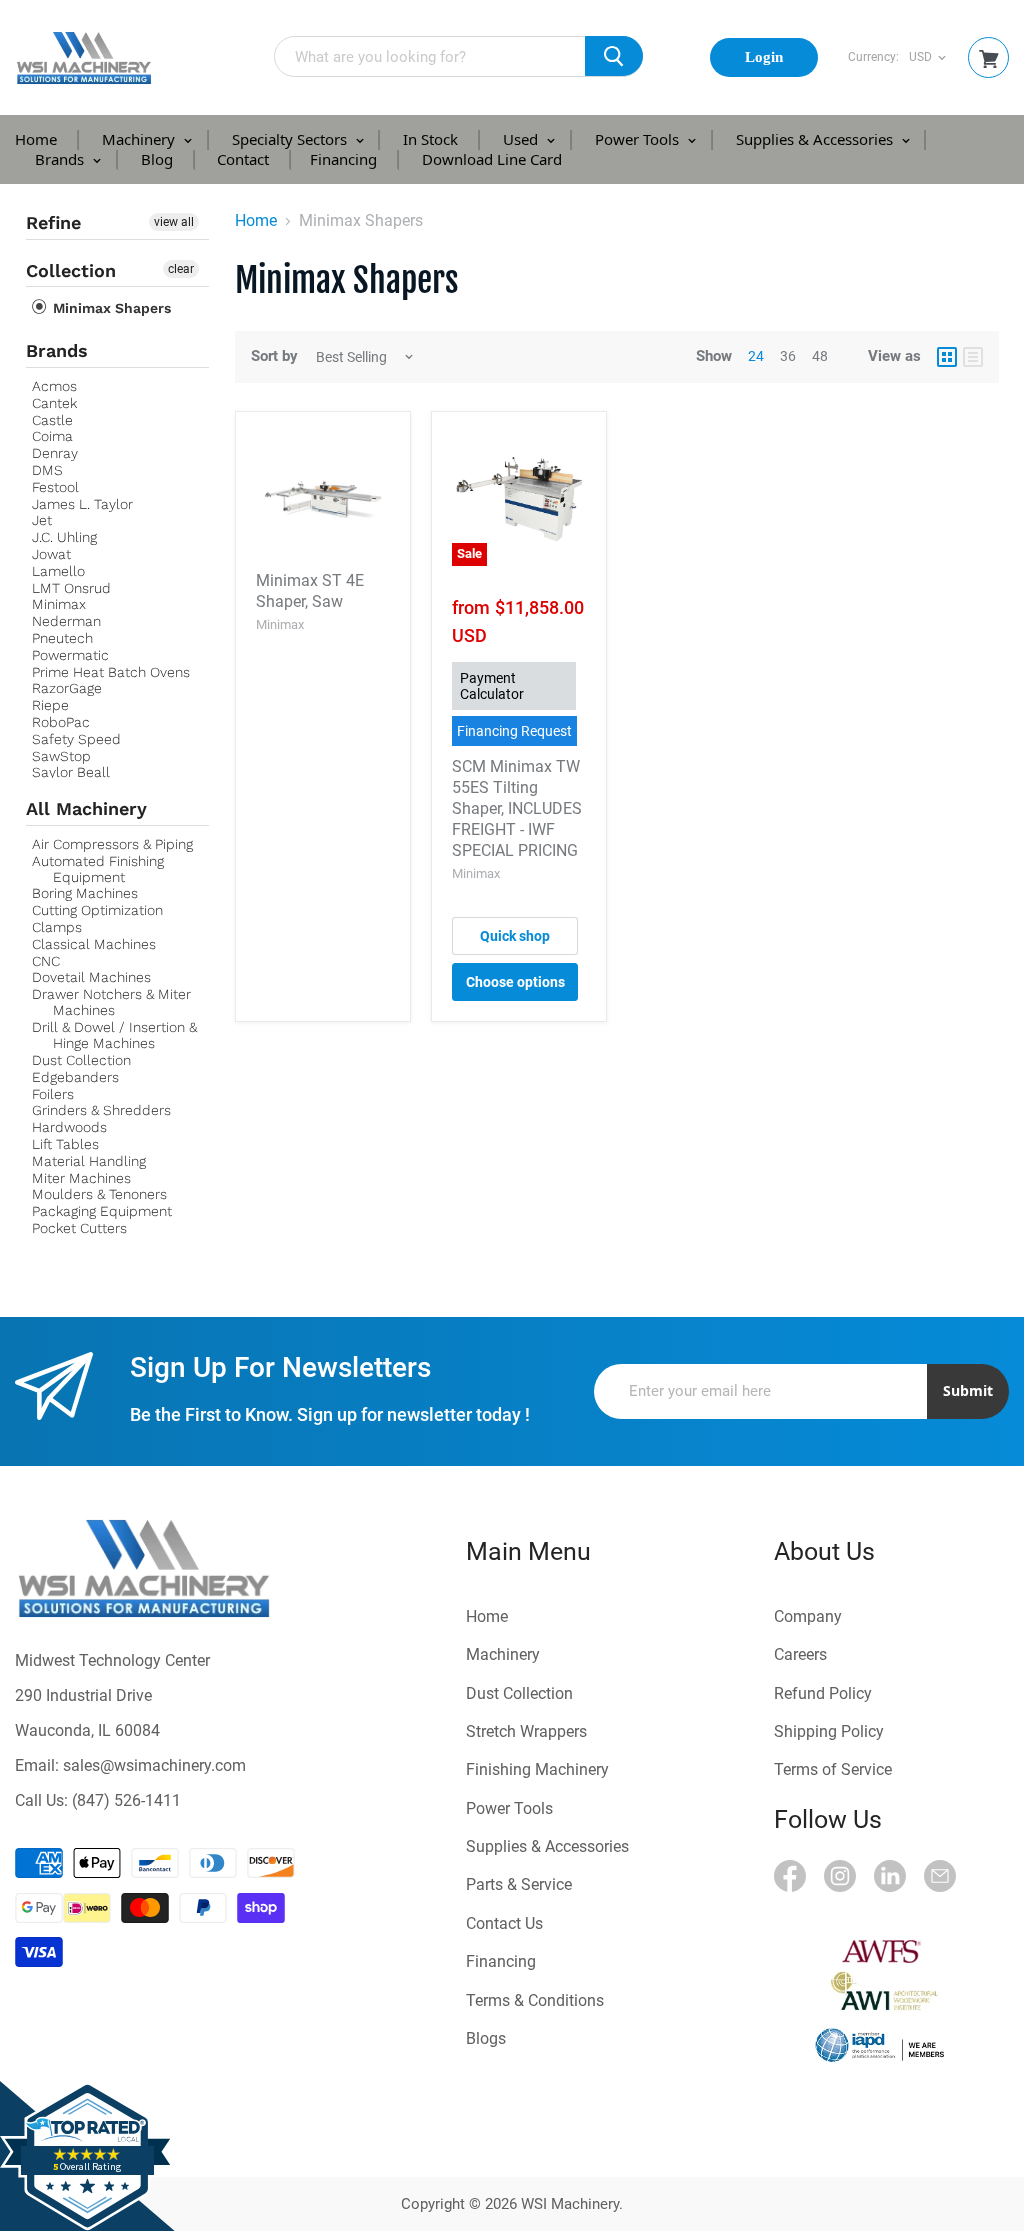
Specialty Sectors (291, 139)
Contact (243, 159)
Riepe (50, 705)
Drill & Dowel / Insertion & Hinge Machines (114, 1035)
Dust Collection (81, 1060)
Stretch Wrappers (526, 1731)
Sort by (274, 356)
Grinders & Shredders (101, 1110)
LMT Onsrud (71, 588)
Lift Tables (65, 1144)
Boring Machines (85, 893)
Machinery (140, 139)
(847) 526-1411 (126, 1800)
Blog (157, 159)
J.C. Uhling (64, 537)
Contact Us (504, 1923)
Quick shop (515, 936)
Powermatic (70, 655)
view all (174, 222)
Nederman (66, 621)
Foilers (53, 1094)
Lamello (58, 571)
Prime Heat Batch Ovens (111, 672)
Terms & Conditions (535, 2000)
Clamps (57, 927)
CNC (46, 961)
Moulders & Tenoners (99, 1194)
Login (764, 57)
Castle (52, 420)
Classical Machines (94, 944)
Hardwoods (69, 1127)
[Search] (614, 56)
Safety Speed (76, 739)
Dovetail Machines (91, 977)
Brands (61, 159)
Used (522, 139)
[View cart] (989, 59)
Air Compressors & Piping (112, 844)
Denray (55, 453)
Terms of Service (833, 1769)
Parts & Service (519, 1884)
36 (788, 356)
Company (808, 1616)
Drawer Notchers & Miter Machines (111, 1002)
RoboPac (61, 722)
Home (36, 139)
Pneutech (62, 638)
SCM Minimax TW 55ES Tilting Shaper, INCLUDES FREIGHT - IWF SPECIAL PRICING (517, 808)
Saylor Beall (71, 772)
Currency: (873, 57)
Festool (55, 487)
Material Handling (89, 1161)
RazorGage (67, 688)
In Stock (430, 139)
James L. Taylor (82, 504)
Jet (42, 520)
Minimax (59, 604)
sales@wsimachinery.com (154, 1765)
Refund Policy (823, 1693)
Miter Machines (81, 1178)
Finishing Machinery (537, 1769)
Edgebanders (75, 1077)
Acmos (54, 386)
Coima (52, 436)
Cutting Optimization (97, 910)
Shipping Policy (829, 1731)
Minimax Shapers (110, 308)
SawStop (61, 756)
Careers (800, 1654)
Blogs (486, 2038)
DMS (47, 470)
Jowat (51, 554)
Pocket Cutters (79, 1228)
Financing (343, 159)
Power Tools (639, 139)
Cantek (54, 403)
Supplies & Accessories (816, 139)
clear (181, 269)
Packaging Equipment (102, 1211)
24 (756, 356)
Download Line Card (492, 159)
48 (820, 356)
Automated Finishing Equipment (98, 869)
